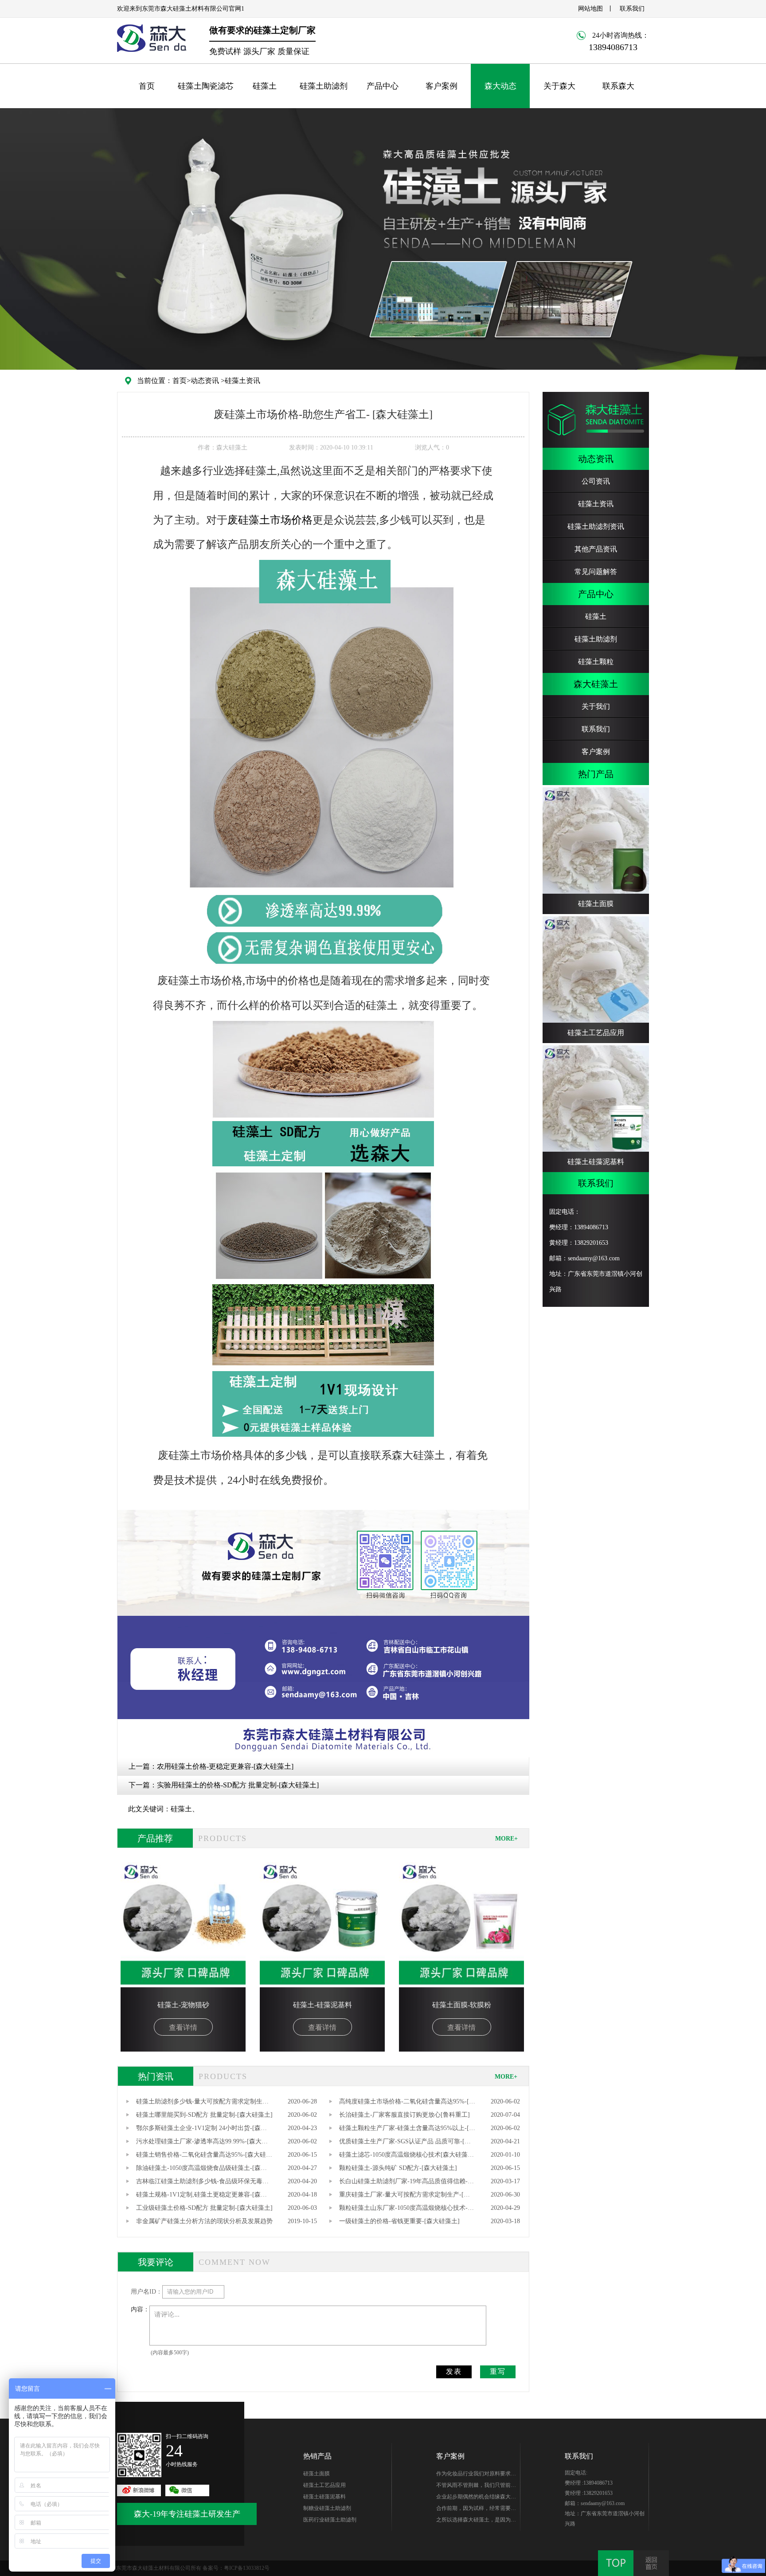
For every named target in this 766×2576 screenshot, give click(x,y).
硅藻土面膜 (317, 2474)
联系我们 (632, 9)
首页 (147, 86)
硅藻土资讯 (242, 381)
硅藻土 (265, 86)
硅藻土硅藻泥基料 (324, 2497)
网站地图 (590, 9)
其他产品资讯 (596, 549)
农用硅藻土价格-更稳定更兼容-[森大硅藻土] (225, 1766)
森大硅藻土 (596, 684)
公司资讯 (596, 481)
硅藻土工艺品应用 (324, 2485)
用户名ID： (147, 2292)
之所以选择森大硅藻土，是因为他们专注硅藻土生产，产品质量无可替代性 (476, 2521)
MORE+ (506, 1839)
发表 (454, 2371)
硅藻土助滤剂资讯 (596, 526)
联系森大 (618, 86)
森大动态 (500, 86)
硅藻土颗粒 (596, 662)
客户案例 (442, 86)
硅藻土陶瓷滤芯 (206, 86)
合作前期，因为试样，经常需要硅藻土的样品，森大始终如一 (476, 2510)
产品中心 (383, 86)
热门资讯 (156, 2076)
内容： (140, 2309)
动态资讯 (205, 381)
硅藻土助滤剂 (324, 86)
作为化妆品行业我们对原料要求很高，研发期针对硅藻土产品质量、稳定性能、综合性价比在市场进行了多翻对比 (476, 2475)
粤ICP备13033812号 (247, 2568)
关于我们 (596, 706)
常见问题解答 (596, 572)
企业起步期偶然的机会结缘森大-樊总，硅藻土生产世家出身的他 (474, 2498)
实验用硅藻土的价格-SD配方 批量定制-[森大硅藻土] (238, 1785)
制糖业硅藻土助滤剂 (327, 2508)
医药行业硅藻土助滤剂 (330, 2520)
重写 (498, 2371)
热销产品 (317, 2456)
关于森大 (559, 86)
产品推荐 (155, 1838)
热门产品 (596, 774)
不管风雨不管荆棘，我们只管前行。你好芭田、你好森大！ (473, 2486)
